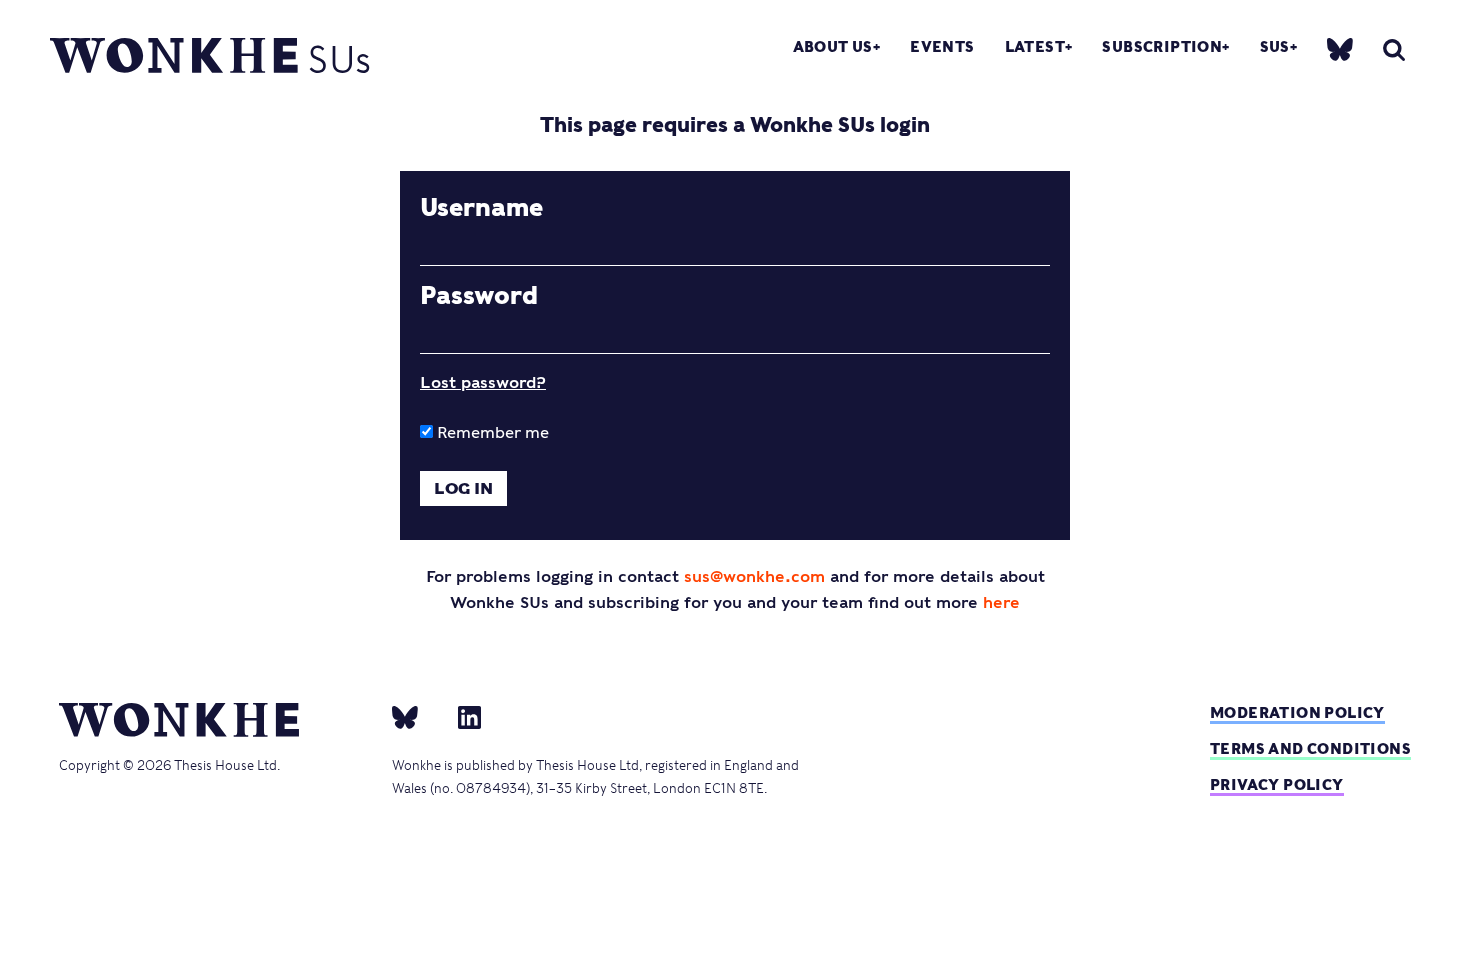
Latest (1035, 46)
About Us (833, 46)
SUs (1275, 46)
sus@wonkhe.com (754, 576)
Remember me (491, 432)
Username (481, 208)
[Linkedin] (461, 716)
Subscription (1162, 46)
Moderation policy (1297, 712)
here (1001, 602)
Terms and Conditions (1310, 748)
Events (942, 46)
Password (479, 296)
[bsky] (1340, 47)
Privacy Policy (1277, 784)
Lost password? (483, 382)
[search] (1394, 49)
